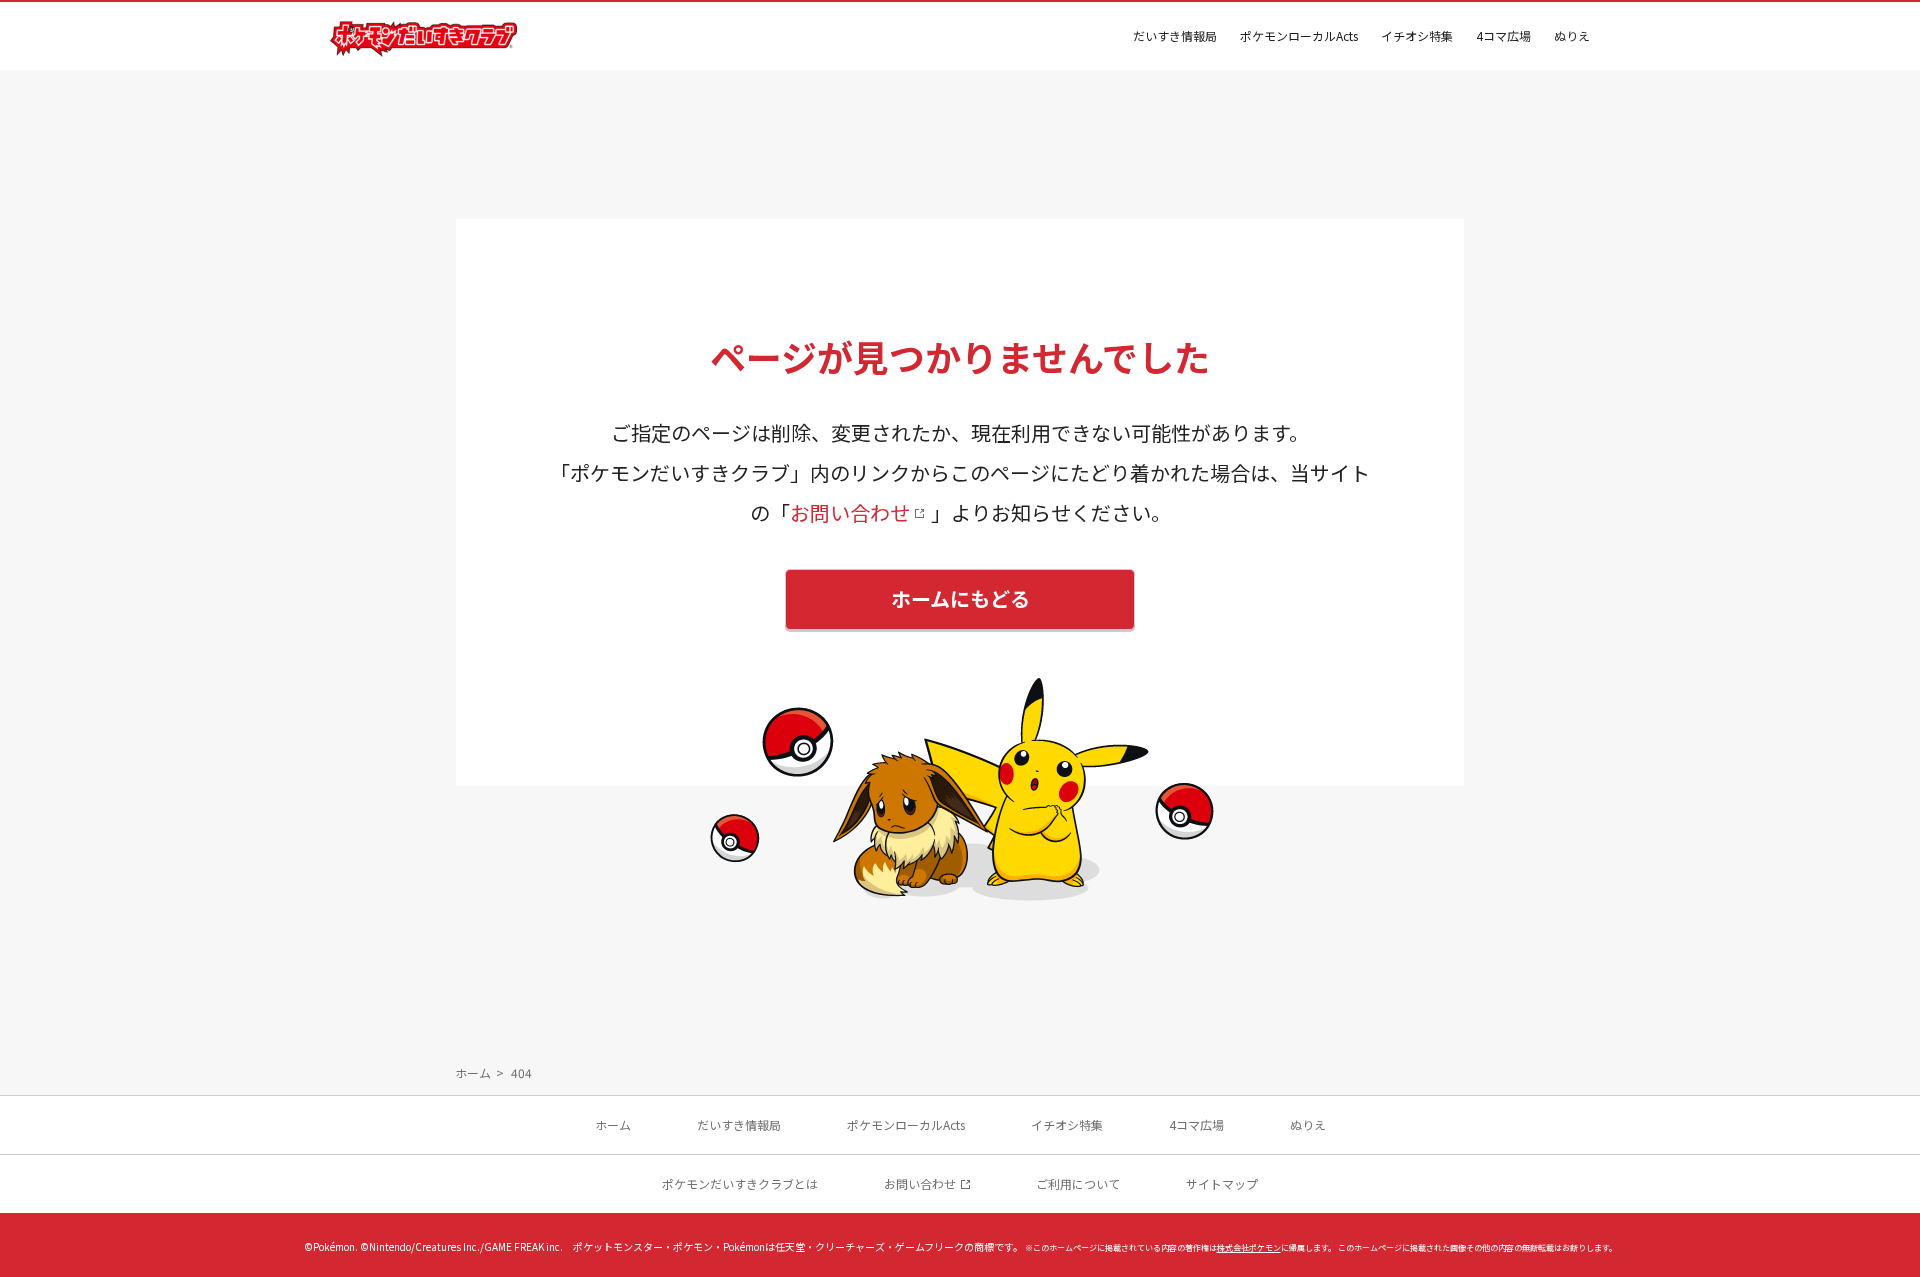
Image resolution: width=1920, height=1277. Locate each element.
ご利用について (1078, 1183)
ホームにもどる (960, 598)
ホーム (473, 1072)
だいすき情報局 (1175, 35)
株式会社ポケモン (1249, 1247)
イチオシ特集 (1417, 35)
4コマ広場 (1503, 35)
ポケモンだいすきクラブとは (740, 1183)
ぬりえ (1572, 35)
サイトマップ (1222, 1183)
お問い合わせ (850, 512)
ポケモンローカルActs (1299, 35)
